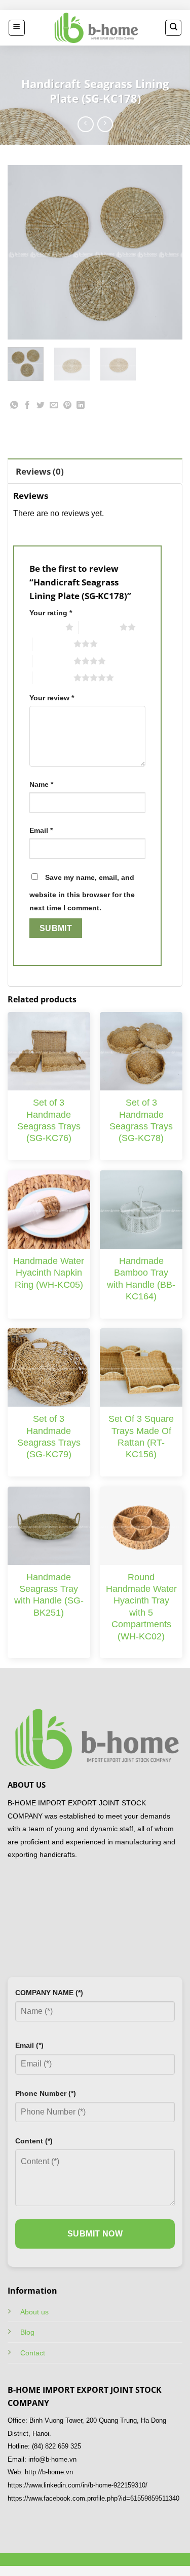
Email (41, 830)
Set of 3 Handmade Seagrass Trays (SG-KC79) (49, 1437)
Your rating (51, 613)
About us (34, 2312)
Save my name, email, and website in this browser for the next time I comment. (82, 893)
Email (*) (29, 2045)
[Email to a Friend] (54, 407)
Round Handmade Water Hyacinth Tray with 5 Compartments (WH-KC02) (141, 1607)
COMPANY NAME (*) (49, 1993)
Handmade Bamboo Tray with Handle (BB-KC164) (141, 1279)
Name (41, 784)
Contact (33, 2353)
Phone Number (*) (46, 2093)
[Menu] (17, 28)
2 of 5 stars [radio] (99, 627)
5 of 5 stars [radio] (53, 678)
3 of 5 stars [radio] (53, 644)
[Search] (173, 28)
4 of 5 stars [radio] (53, 661)
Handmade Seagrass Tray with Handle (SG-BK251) (49, 1595)
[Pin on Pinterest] (67, 407)
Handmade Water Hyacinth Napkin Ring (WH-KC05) (49, 1273)
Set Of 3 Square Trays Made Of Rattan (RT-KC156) (141, 1437)
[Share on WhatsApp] (14, 407)
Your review (52, 698)
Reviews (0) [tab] (40, 471)
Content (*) (34, 2141)
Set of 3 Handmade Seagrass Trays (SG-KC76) (49, 1120)
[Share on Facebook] (28, 407)
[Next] (166, 252)
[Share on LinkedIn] (80, 407)
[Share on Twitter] (41, 407)
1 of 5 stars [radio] (45, 627)
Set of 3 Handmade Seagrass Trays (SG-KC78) (141, 1120)
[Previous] (24, 252)
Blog (27, 2332)
